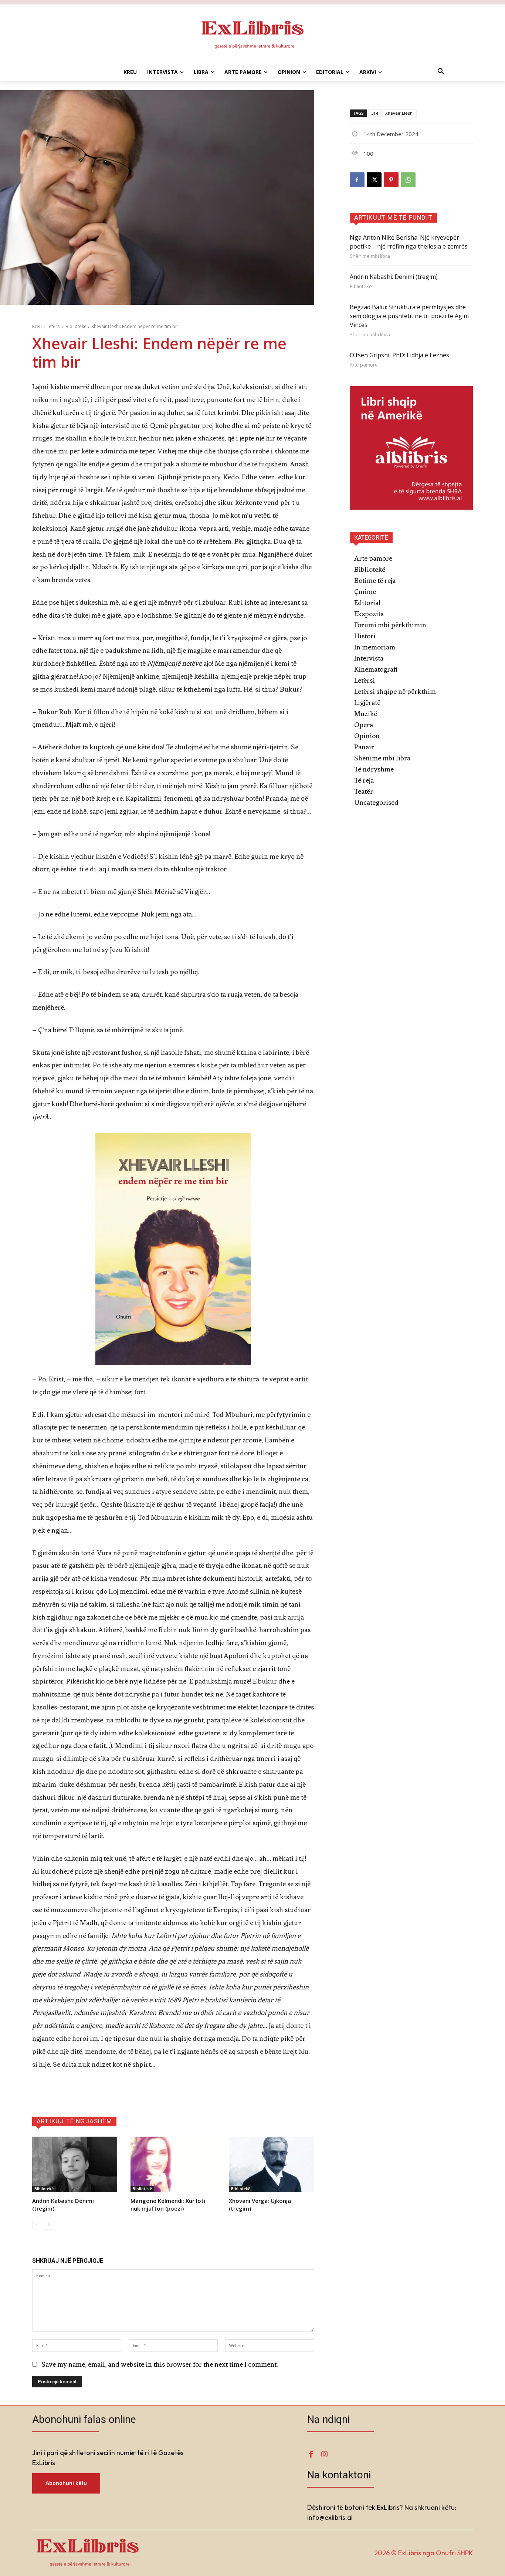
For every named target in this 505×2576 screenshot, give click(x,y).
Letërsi (54, 326)
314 (374, 113)
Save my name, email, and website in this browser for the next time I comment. (160, 2364)
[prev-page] (37, 2225)
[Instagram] (324, 2454)
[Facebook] (357, 180)
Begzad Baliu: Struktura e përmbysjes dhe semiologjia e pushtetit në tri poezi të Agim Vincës (409, 316)
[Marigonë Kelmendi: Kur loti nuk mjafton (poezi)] (173, 2164)
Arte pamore (364, 365)
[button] (441, 72)
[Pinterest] (391, 180)
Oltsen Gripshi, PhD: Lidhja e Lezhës (399, 355)
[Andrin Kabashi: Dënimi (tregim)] (75, 2164)
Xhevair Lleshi (399, 113)
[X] (374, 180)
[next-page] (49, 2225)
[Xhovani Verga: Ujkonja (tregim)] (271, 2164)
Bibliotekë (76, 326)
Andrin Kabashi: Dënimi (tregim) (394, 277)
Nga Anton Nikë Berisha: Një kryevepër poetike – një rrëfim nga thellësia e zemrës (409, 242)
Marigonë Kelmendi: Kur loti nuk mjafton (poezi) (168, 2204)
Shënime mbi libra (370, 256)
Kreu (37, 326)
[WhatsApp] (408, 180)
